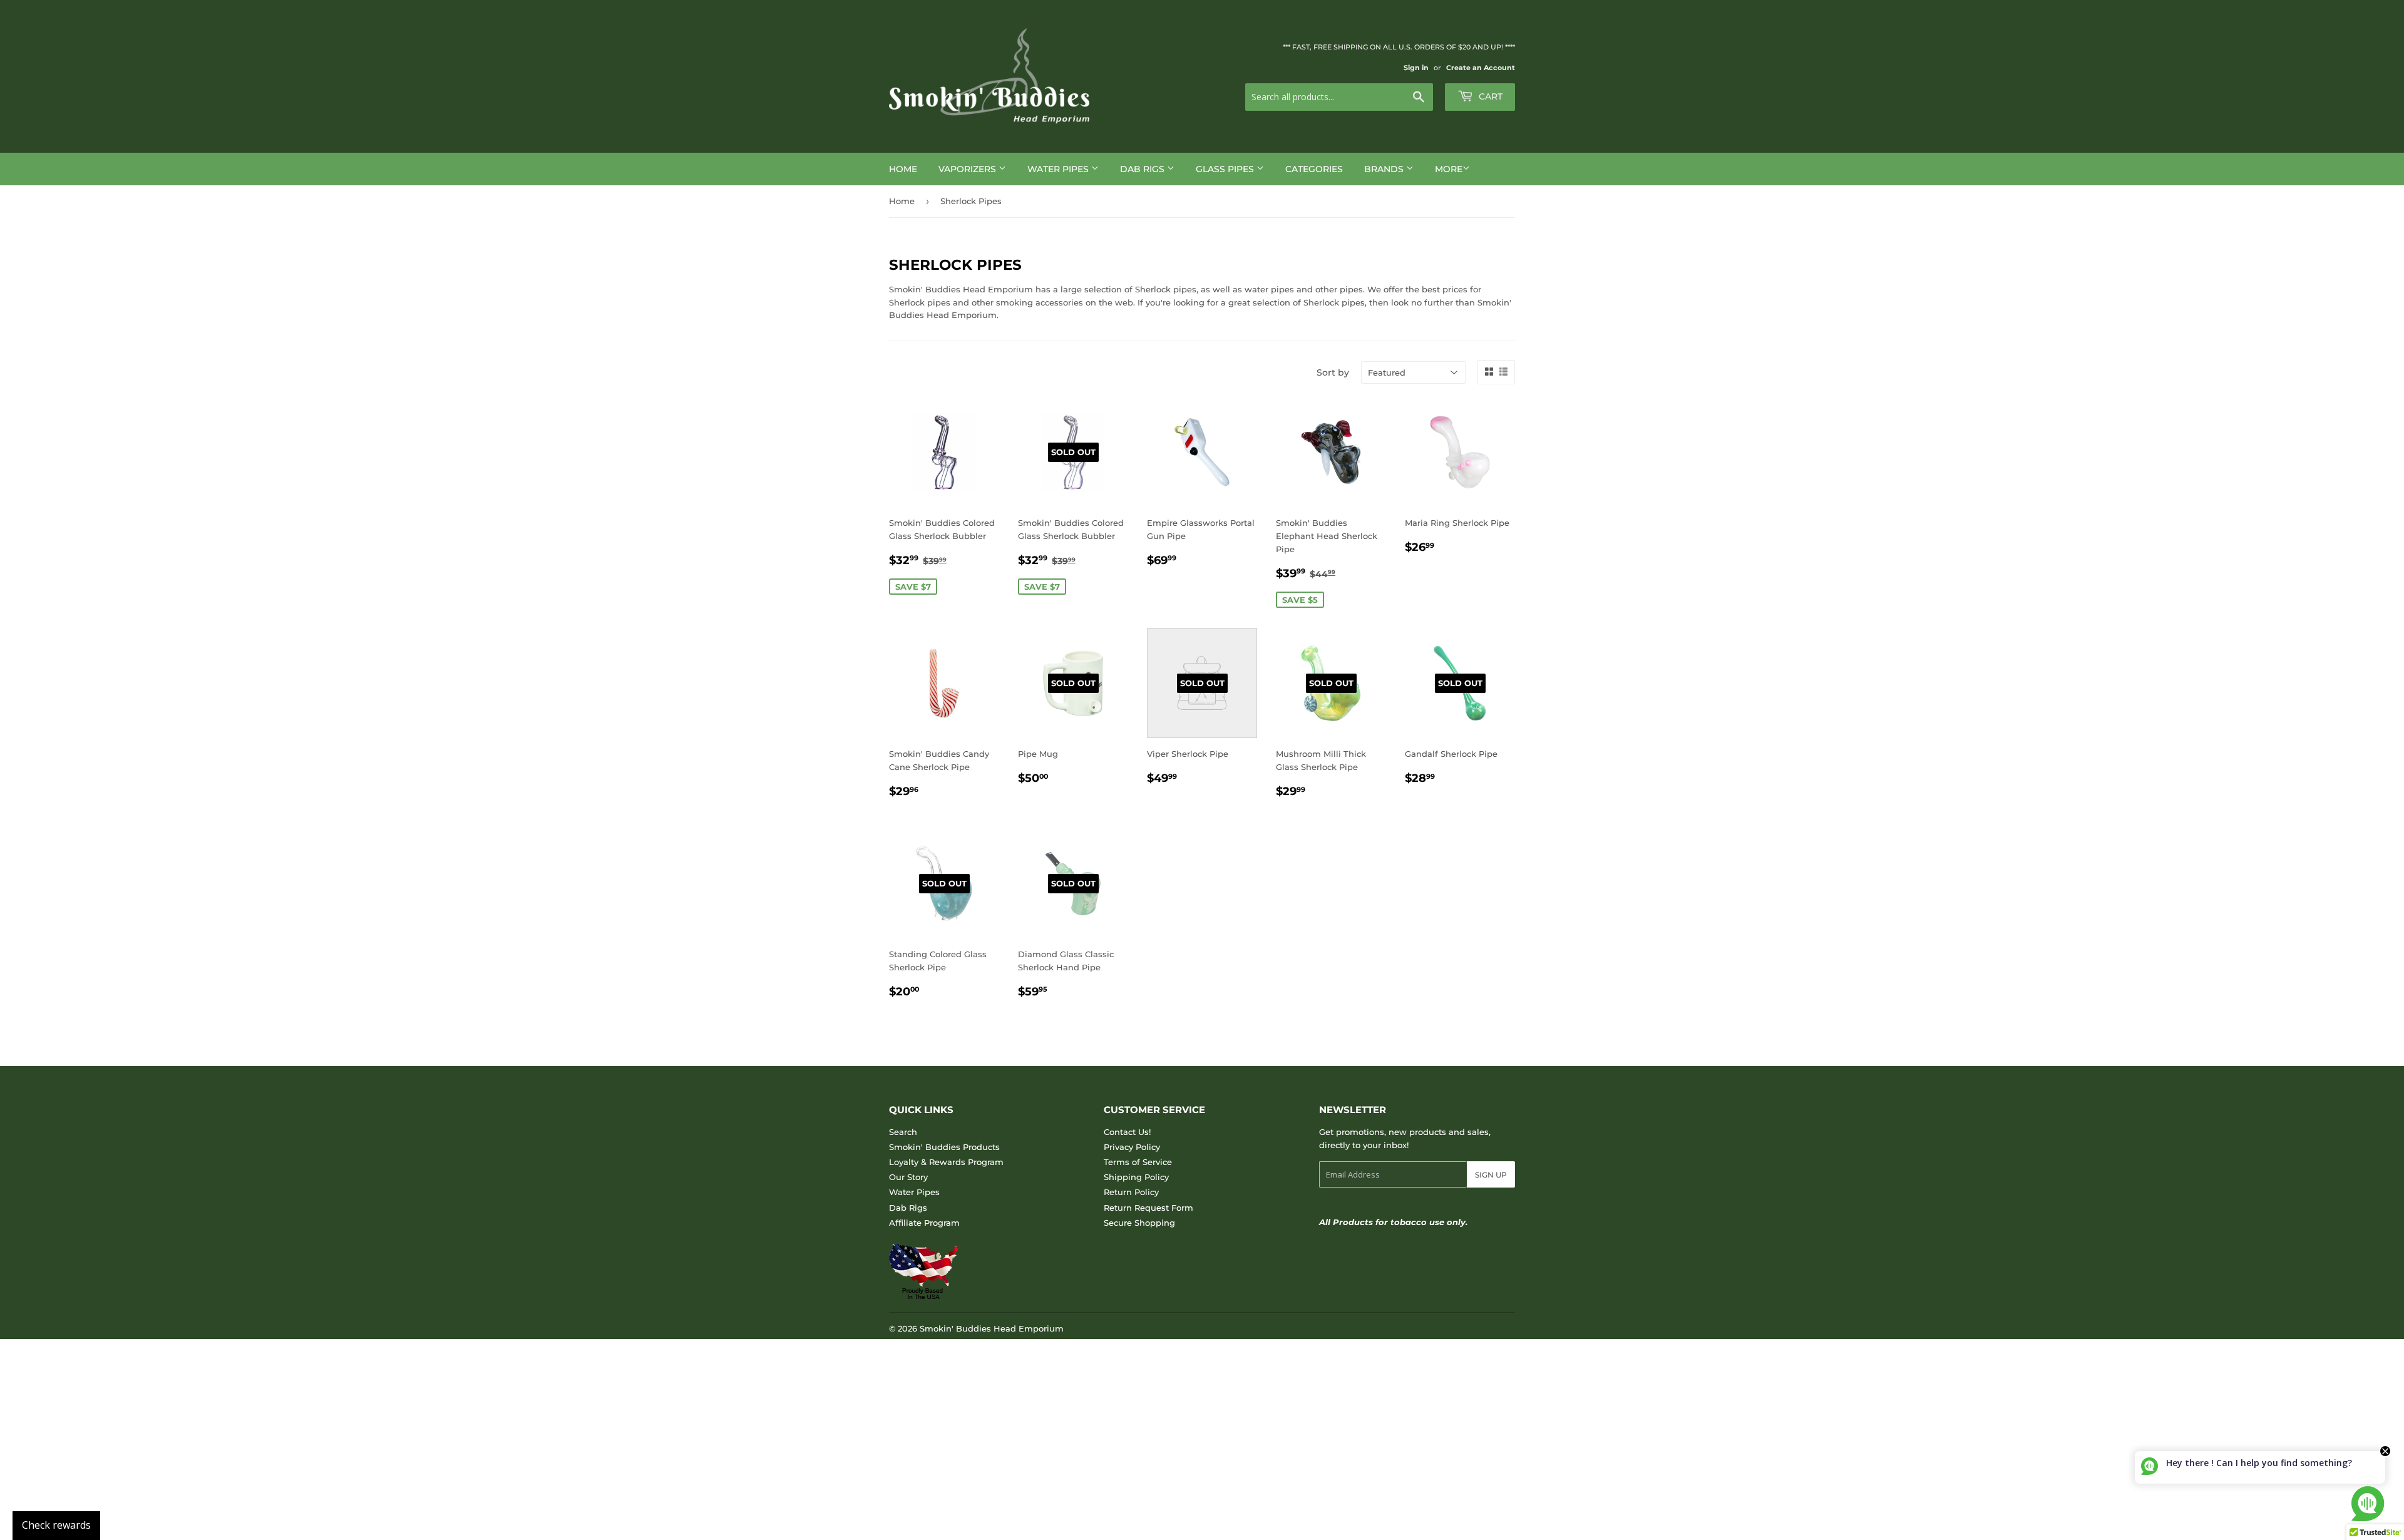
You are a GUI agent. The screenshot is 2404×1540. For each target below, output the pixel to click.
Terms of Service (1138, 1162)
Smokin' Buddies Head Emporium (992, 1328)
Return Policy (1131, 1192)
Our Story (908, 1177)
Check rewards (56, 1525)
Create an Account (1481, 68)
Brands (1385, 169)
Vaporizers (968, 169)
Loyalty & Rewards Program (946, 1162)
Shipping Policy (1136, 1177)
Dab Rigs (1143, 169)
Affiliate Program (924, 1223)
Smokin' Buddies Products (944, 1147)
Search (903, 1132)
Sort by (1333, 372)
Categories (1314, 169)
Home (903, 169)
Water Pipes (1059, 169)
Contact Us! (1127, 1132)
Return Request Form (1148, 1208)
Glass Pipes (1226, 169)
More (1449, 169)
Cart (1489, 96)
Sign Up (1491, 1175)
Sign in (1416, 68)
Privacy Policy (1132, 1147)
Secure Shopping (1139, 1223)
